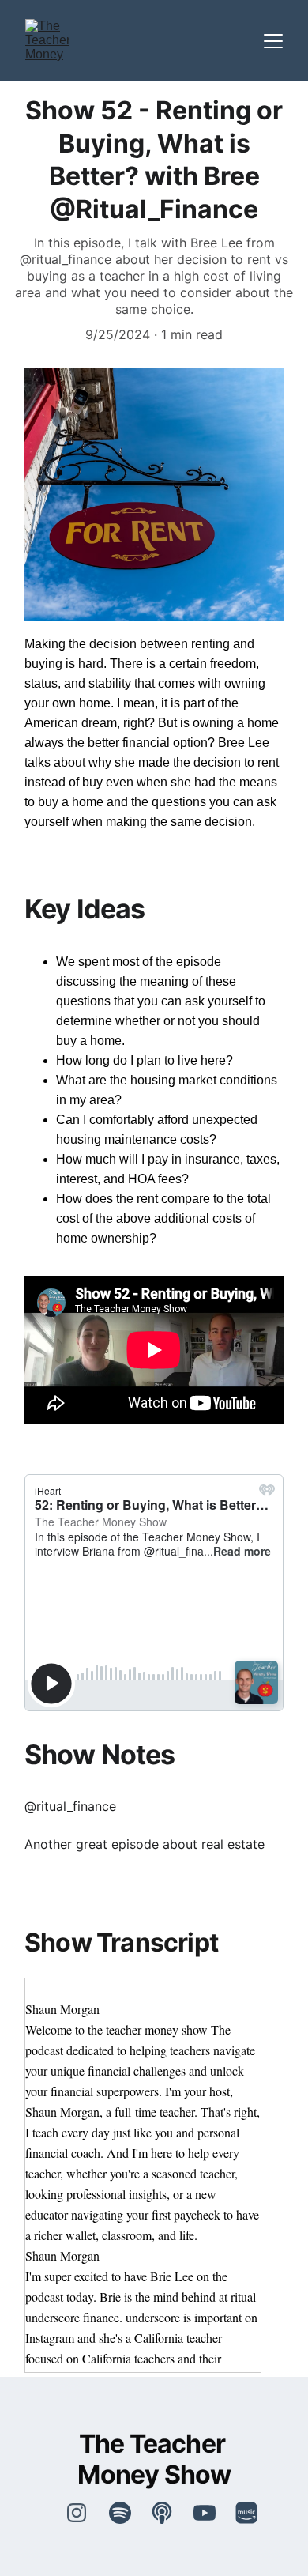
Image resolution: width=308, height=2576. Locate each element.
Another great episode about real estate (145, 1844)
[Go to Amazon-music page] (246, 2513)
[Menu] (273, 41)
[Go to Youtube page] (212, 2513)
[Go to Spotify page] (128, 2513)
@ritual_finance (70, 1806)
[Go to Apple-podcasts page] (170, 2513)
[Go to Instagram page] (77, 2513)
